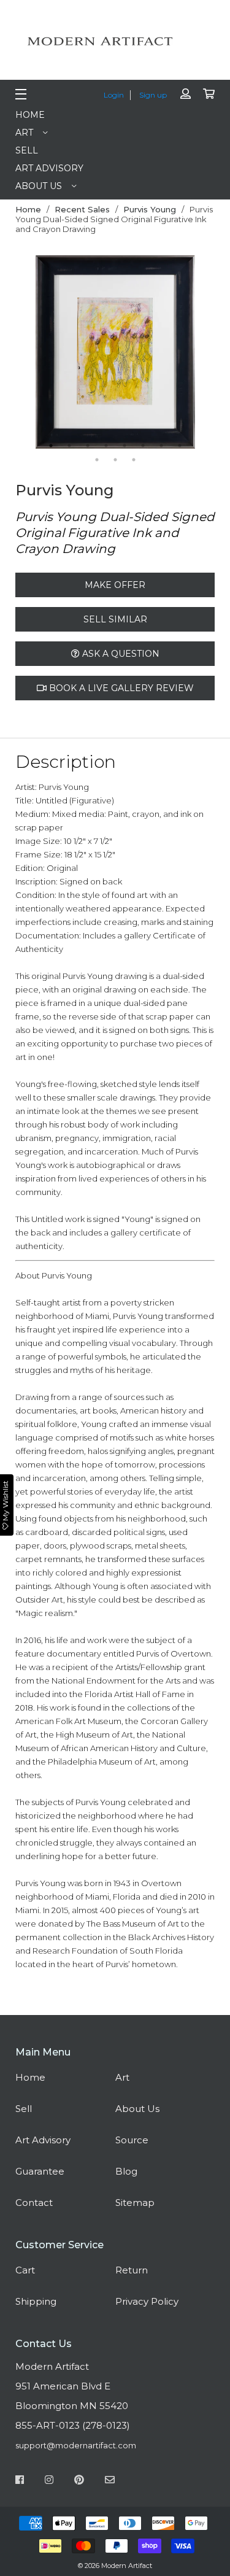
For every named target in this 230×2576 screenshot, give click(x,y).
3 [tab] (88, 446)
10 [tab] (115, 460)
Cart (25, 2270)
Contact (34, 2203)
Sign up (153, 95)
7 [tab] (161, 446)
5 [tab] (125, 446)
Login (114, 95)
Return (132, 2270)
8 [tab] (180, 446)
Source (132, 2140)
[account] (186, 94)
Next (204, 353)
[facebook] (20, 2481)
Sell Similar (115, 619)
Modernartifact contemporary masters (115, 41)
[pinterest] (79, 2481)
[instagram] (49, 2481)
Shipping (36, 2301)
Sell (27, 150)
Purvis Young (150, 209)
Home (30, 115)
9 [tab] (97, 460)
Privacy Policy (147, 2301)
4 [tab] (106, 446)
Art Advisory (49, 168)
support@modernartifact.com (76, 2445)
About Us (39, 186)
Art (24, 133)
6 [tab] (143, 446)
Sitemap (135, 2203)
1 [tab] (51, 446)
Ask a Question (120, 654)
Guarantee (40, 2171)
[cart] (209, 94)
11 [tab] (134, 460)
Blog (126, 2171)
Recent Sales (82, 209)
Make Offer (115, 585)
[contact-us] (110, 2481)
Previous (26, 353)
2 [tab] (69, 446)
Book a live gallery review (120, 688)
